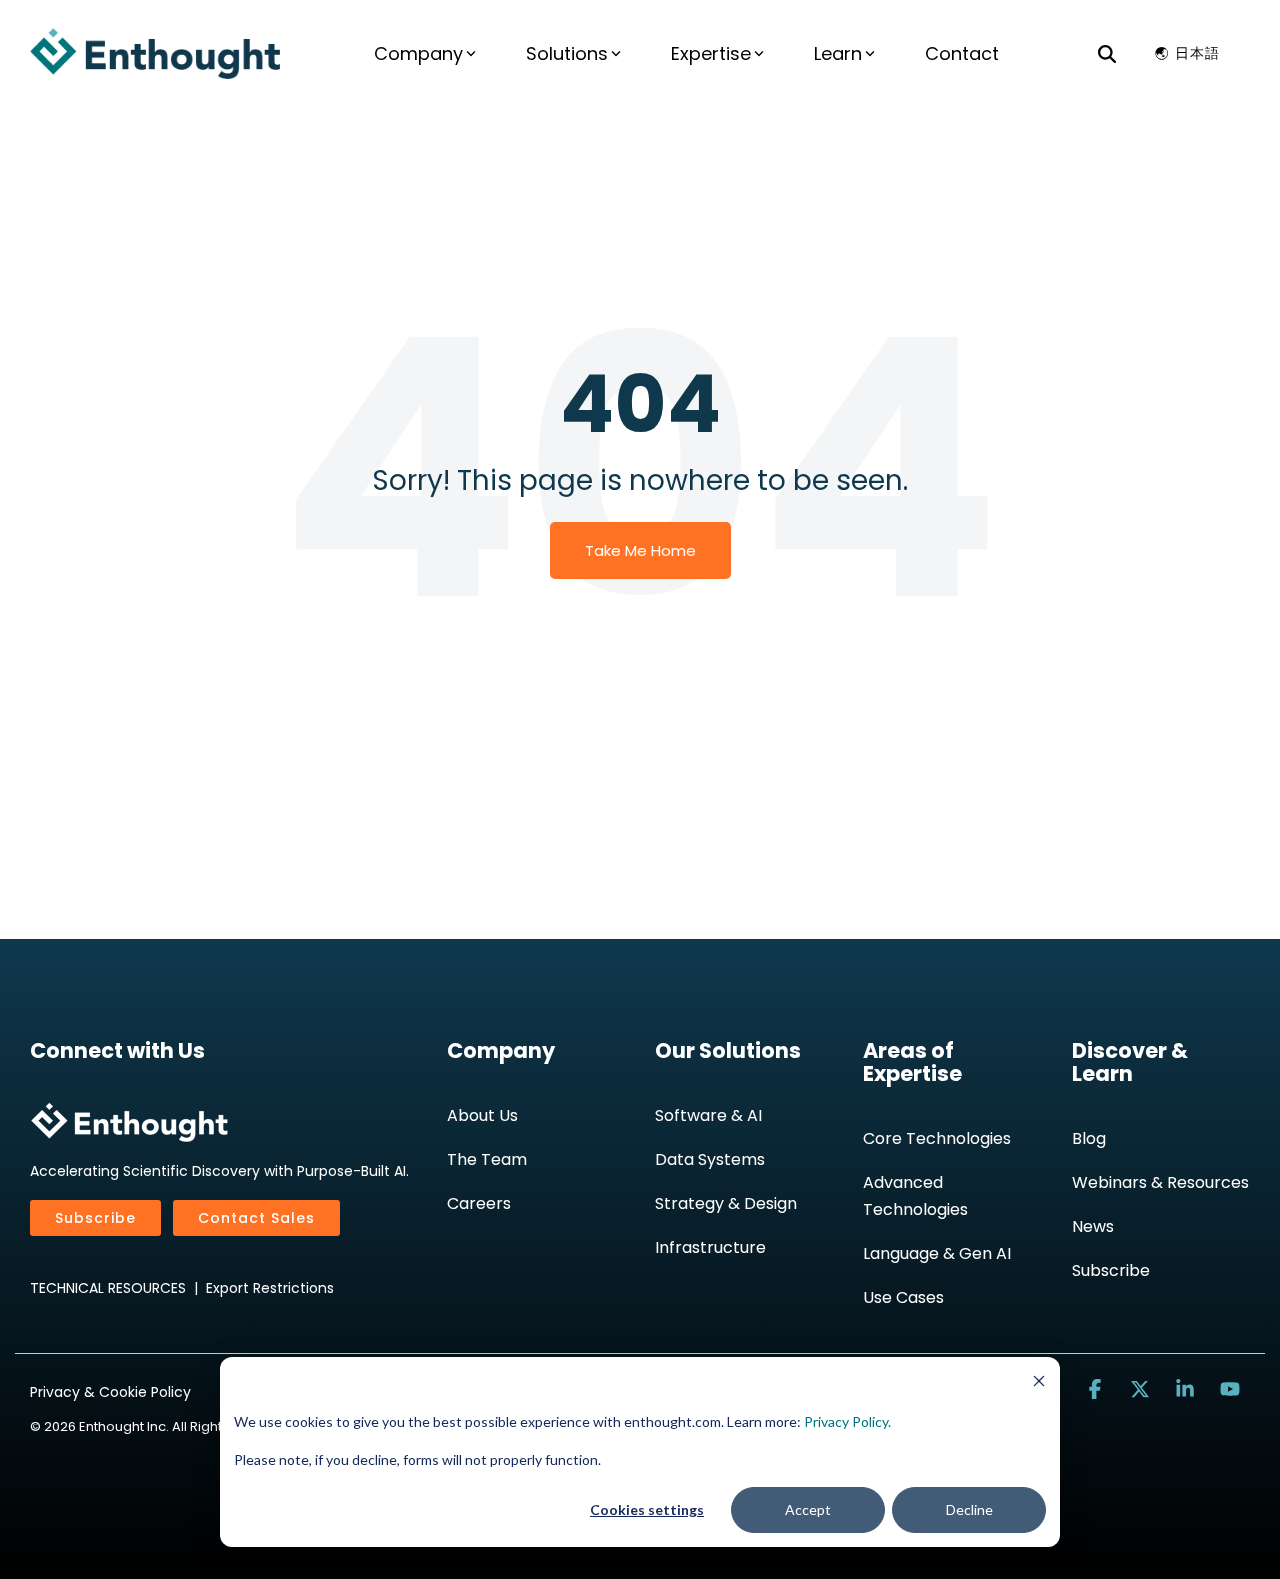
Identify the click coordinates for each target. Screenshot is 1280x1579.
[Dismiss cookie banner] (1039, 1383)
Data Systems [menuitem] (710, 1159)
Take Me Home (640, 550)
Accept (808, 1509)
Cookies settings (647, 1509)
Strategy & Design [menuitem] (726, 1203)
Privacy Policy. (847, 1421)
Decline (969, 1509)
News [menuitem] (1093, 1226)
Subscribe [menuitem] (1111, 1270)
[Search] (1107, 53)
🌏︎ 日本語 (1187, 53)
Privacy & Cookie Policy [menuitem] (110, 1392)
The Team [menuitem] (487, 1159)
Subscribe (95, 1218)
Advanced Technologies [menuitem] (915, 1196)
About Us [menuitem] (482, 1115)
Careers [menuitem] (479, 1203)
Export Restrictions (270, 1288)
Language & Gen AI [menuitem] (937, 1253)
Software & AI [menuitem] (708, 1115)
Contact (962, 53)
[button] (1097, 1389)
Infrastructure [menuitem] (710, 1247)
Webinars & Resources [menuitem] (1160, 1182)
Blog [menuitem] (1089, 1138)
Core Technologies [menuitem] (937, 1138)
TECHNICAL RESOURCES (108, 1288)
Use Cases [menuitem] (903, 1297)
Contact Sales (256, 1218)
